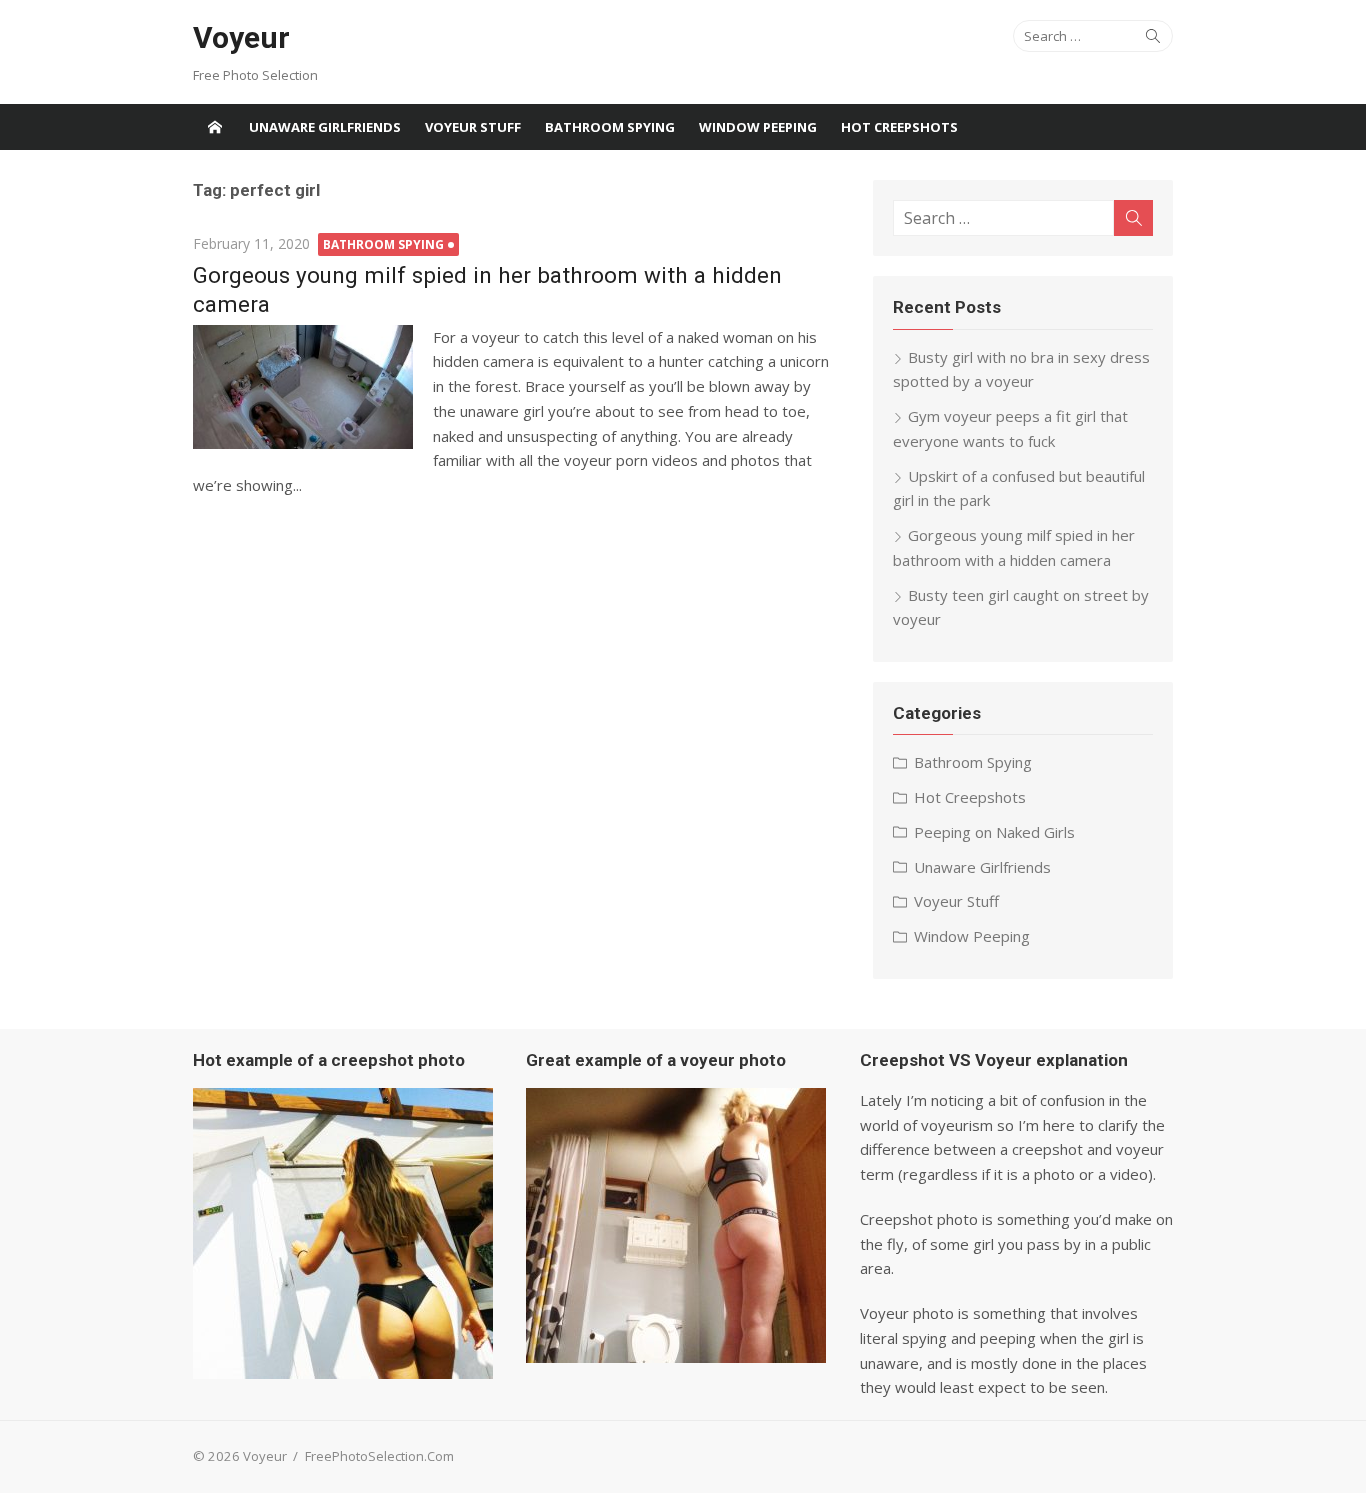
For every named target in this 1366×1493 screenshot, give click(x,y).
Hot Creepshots (899, 127)
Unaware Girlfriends (325, 127)
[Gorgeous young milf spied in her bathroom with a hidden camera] (303, 387)
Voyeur (241, 37)
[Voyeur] (215, 127)
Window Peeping (758, 127)
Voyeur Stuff (473, 127)
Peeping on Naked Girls (994, 832)
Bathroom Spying (610, 127)
